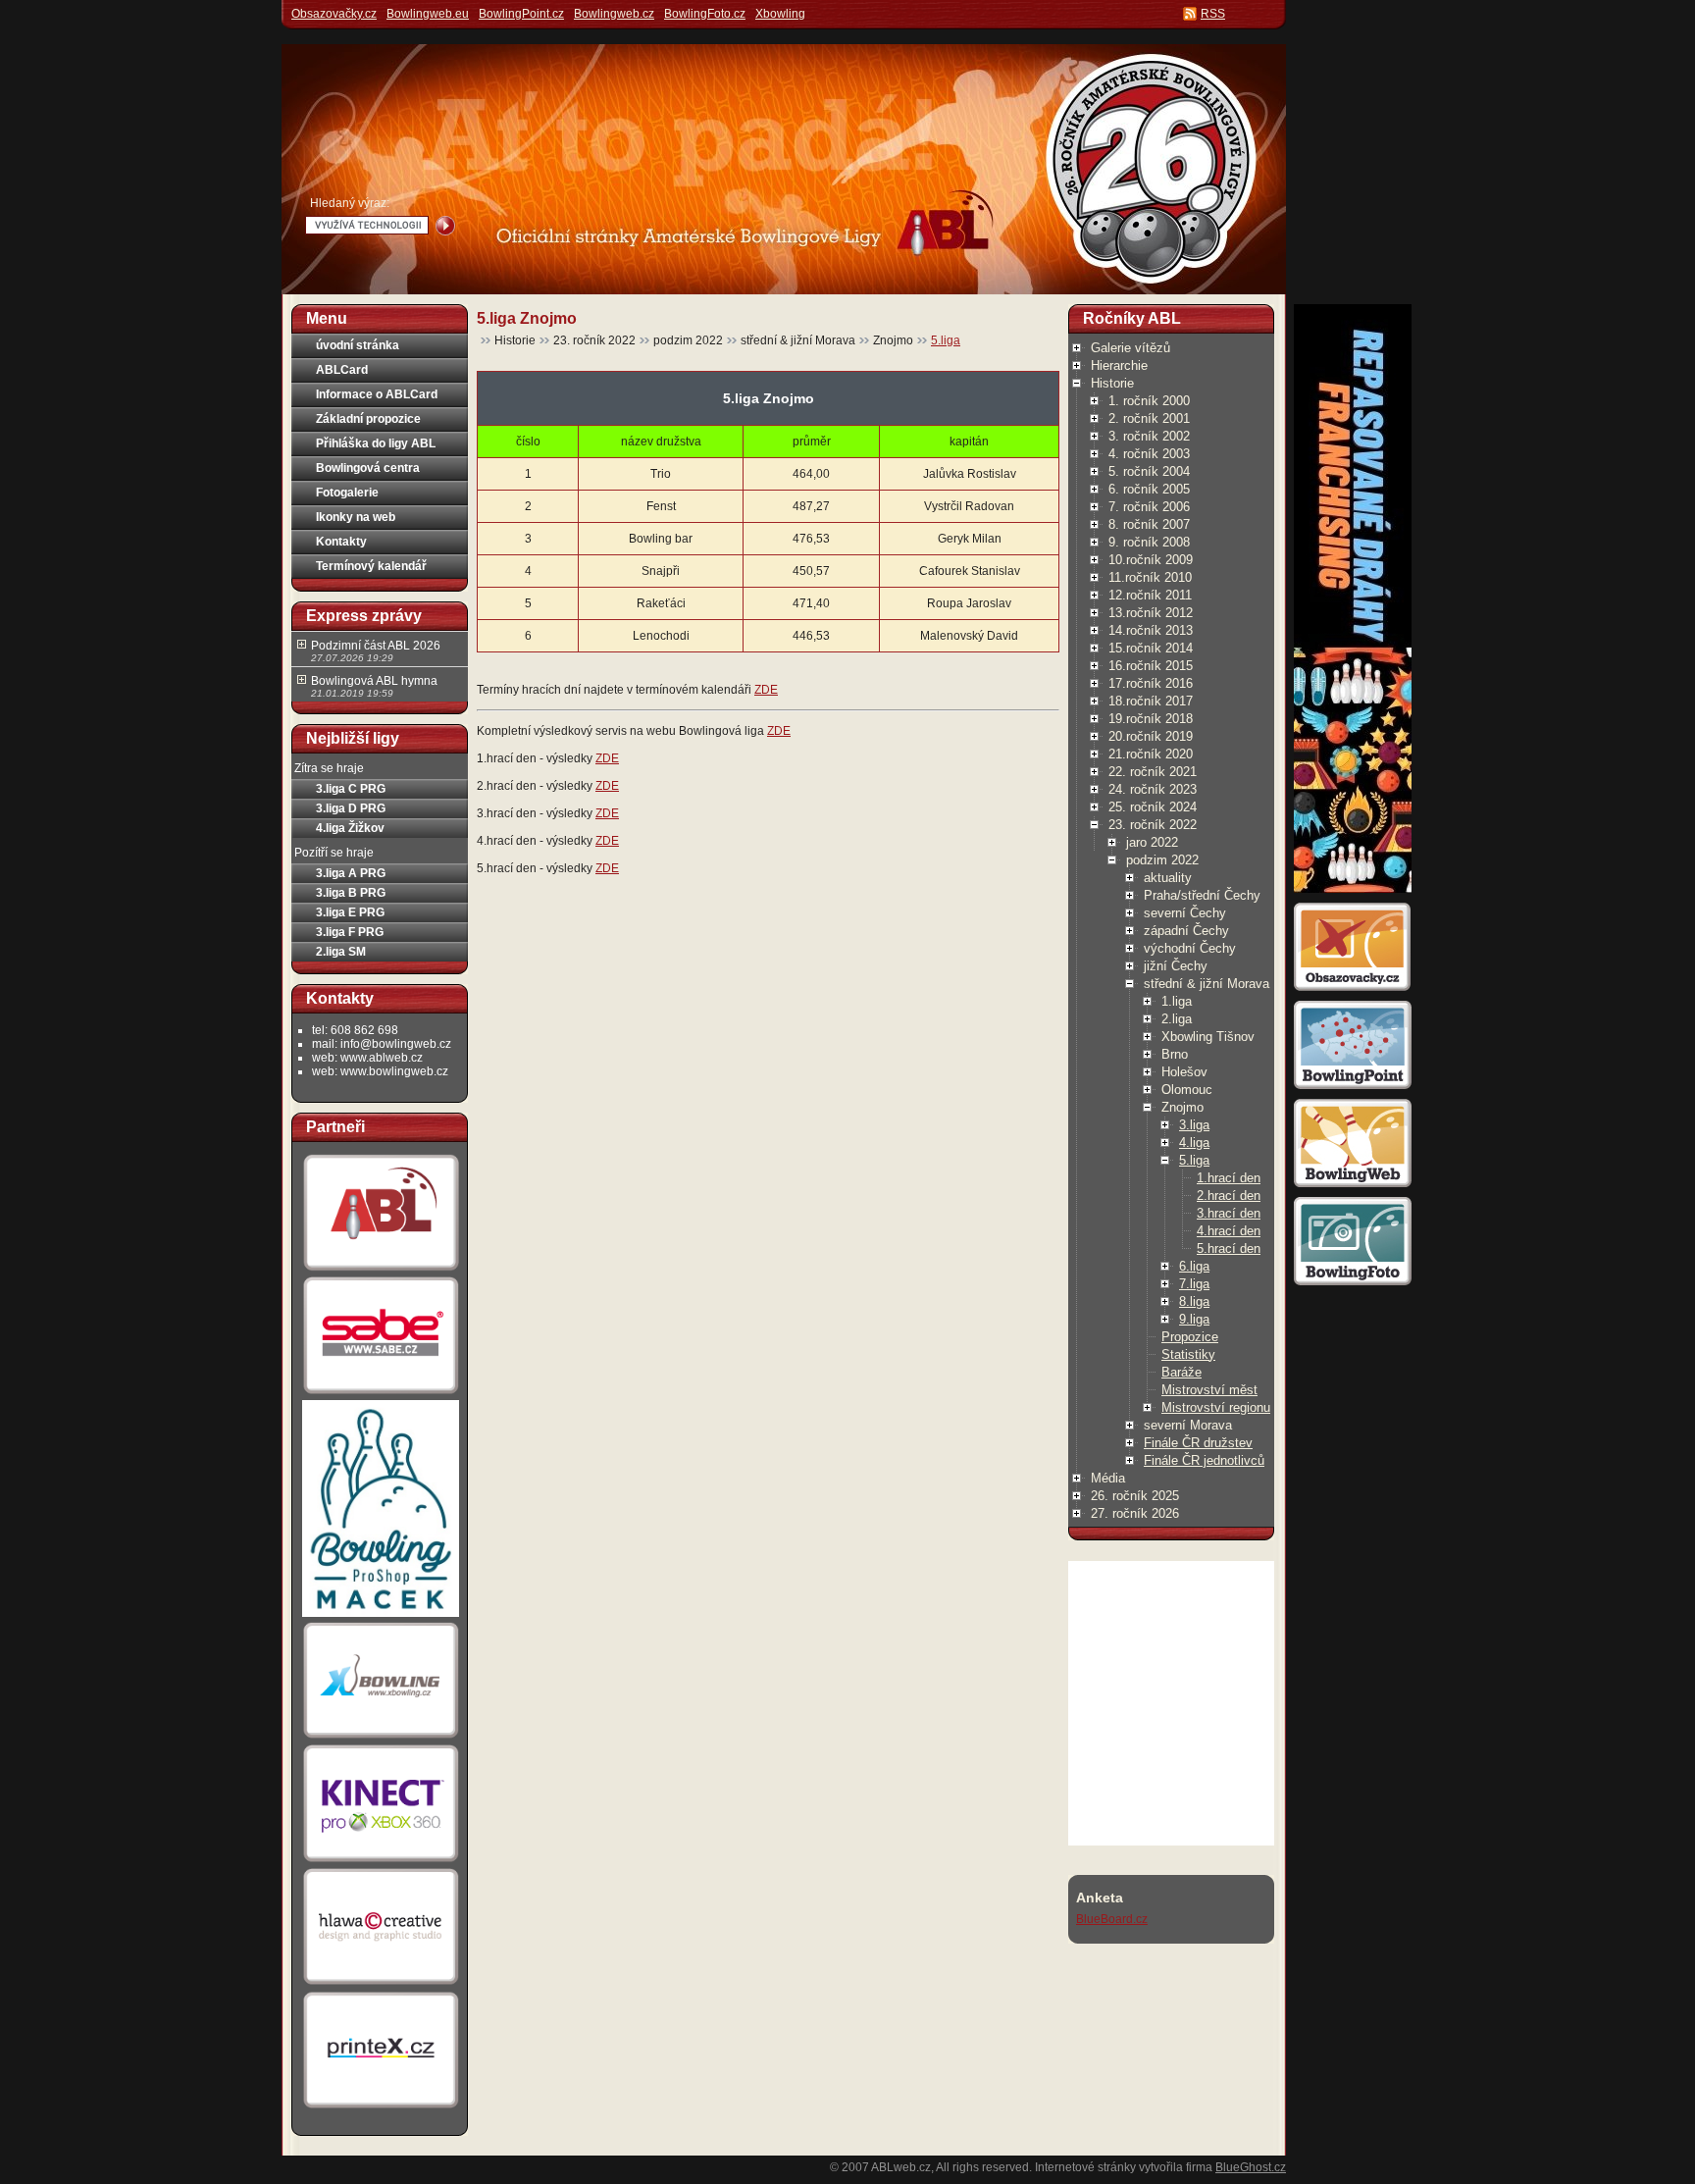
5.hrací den (1229, 1248)
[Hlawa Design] (381, 1985)
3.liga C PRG (351, 789)
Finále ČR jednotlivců (1204, 1460)
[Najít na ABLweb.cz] (445, 226)
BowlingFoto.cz (705, 14)
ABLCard (342, 370)
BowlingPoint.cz (521, 14)
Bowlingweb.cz (614, 14)
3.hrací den (1229, 1213)
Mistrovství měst (1209, 1390)
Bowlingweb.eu (428, 14)
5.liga (946, 340)
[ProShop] (381, 1616)
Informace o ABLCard (377, 394)
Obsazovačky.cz (334, 14)
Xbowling (780, 14)
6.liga (1194, 1266)
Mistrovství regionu (1216, 1407)
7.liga (1194, 1284)
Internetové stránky (1085, 2167)
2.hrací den (1229, 1196)
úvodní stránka (358, 345)
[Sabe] (381, 1394)
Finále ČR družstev (1198, 1443)
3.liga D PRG (351, 808)
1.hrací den (1229, 1178)
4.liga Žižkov (350, 828)
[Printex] (381, 2107)
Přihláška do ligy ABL (376, 443)
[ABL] (381, 1271)
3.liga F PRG (350, 932)
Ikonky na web (356, 517)
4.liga (1194, 1143)
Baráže (1181, 1372)
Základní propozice (368, 419)
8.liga (1194, 1301)
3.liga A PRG (351, 873)
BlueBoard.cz (1112, 1919)
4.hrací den (1229, 1231)
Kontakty (341, 542)
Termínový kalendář (371, 566)
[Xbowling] (381, 1739)
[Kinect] (381, 1862)
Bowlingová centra (368, 468)
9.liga (1194, 1319)
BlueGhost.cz (1251, 2167)
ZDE (766, 690)
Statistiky (1188, 1354)
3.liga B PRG (351, 893)
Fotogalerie (347, 493)
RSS (1213, 14)
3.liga (1194, 1125)
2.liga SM (341, 952)
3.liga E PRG (350, 912)
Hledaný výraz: (350, 203)
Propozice (1190, 1337)
